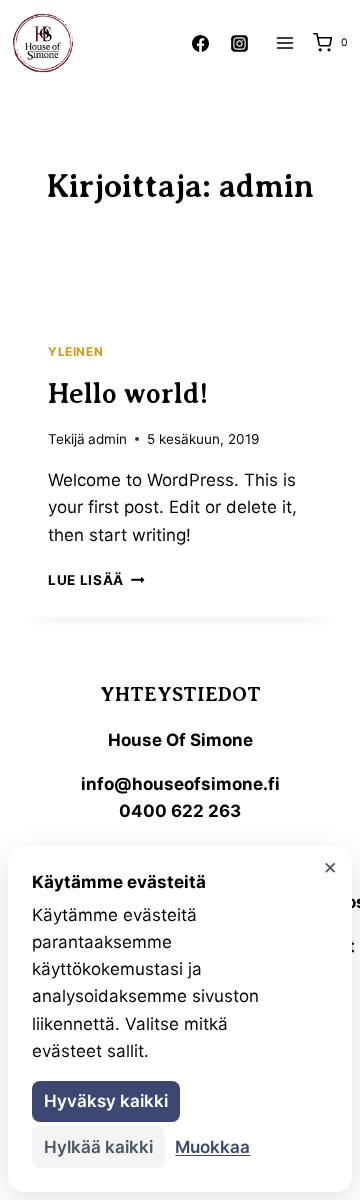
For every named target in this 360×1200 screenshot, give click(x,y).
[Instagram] (239, 43)
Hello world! (128, 393)
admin (107, 439)
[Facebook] (200, 43)
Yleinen (75, 351)
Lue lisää (96, 580)
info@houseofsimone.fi (180, 784)
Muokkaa (212, 1147)
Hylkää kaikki (98, 1147)
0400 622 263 (180, 811)
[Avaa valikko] (284, 42)
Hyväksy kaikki (106, 1101)
